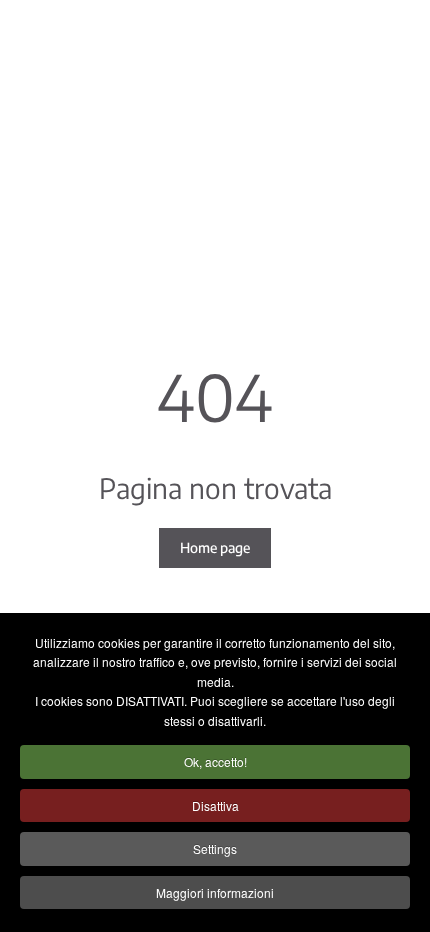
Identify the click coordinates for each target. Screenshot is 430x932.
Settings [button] (215, 848)
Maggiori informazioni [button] (215, 892)
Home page (215, 547)
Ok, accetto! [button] (215, 761)
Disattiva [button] (215, 805)
